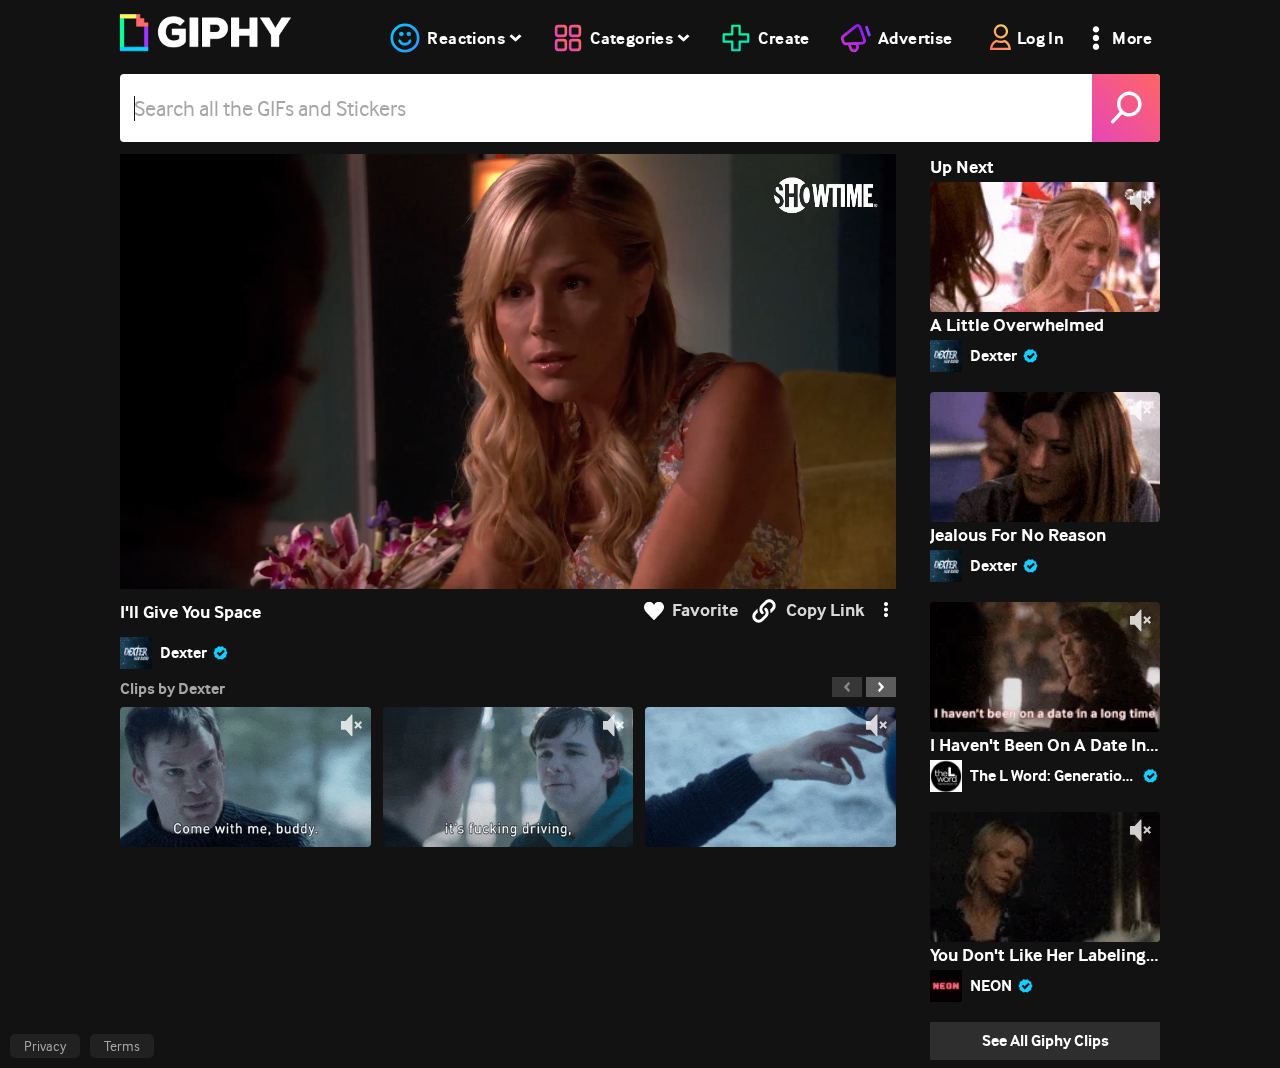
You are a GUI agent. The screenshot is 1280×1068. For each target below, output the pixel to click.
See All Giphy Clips (1045, 1040)
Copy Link (825, 610)
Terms (122, 1046)
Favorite (705, 610)
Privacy (45, 1046)
